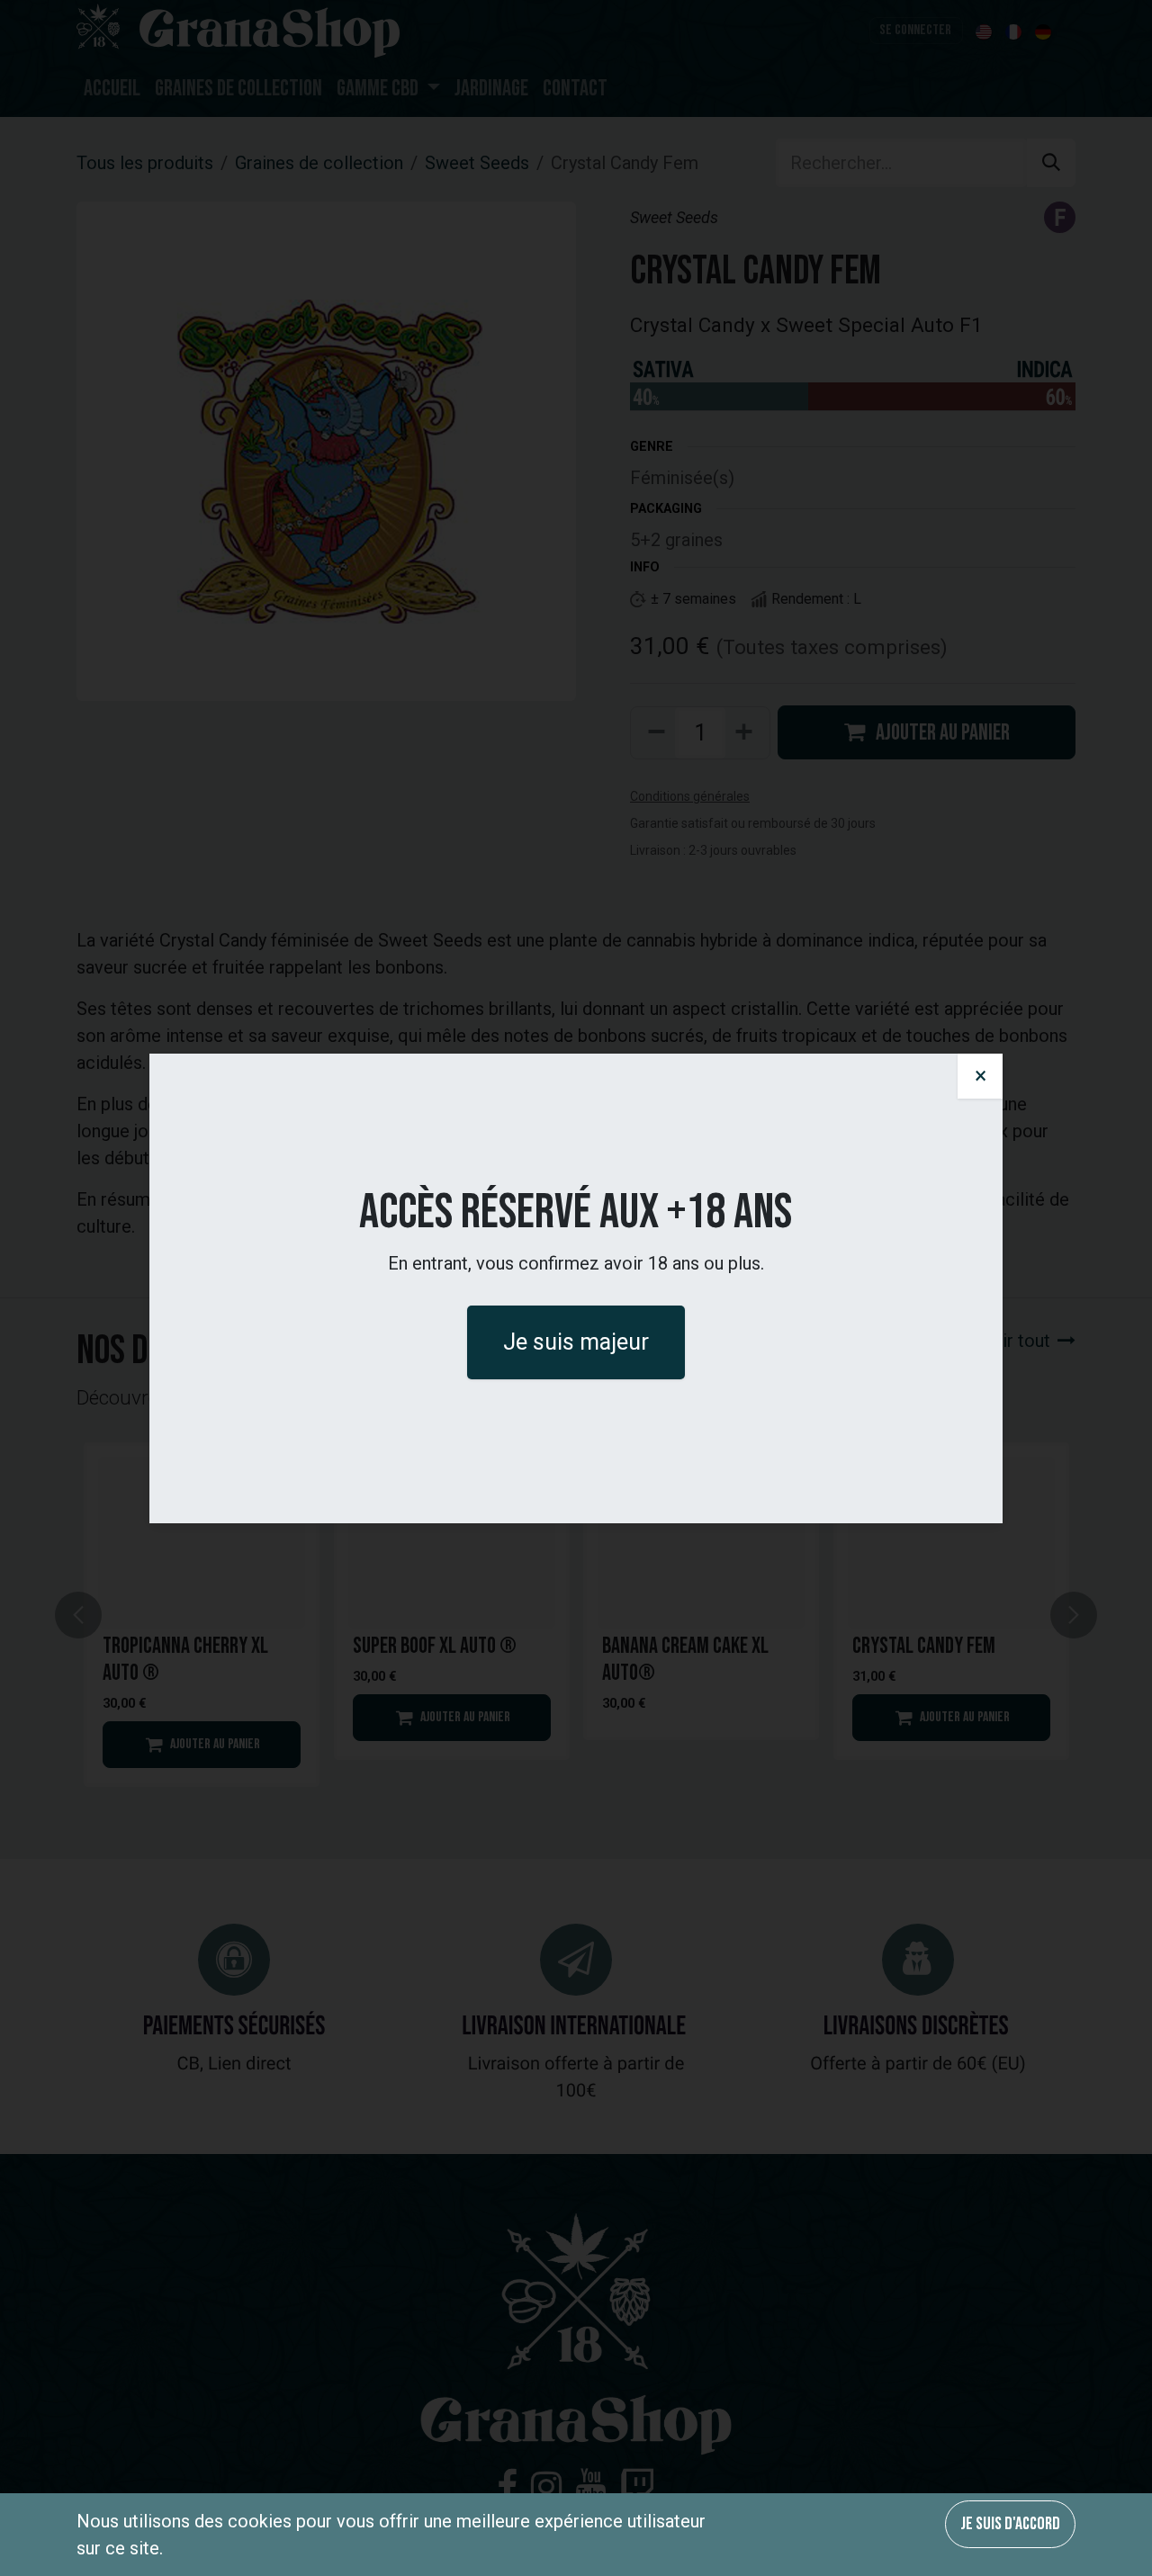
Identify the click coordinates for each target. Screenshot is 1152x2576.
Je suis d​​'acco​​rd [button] (1010, 2524)
